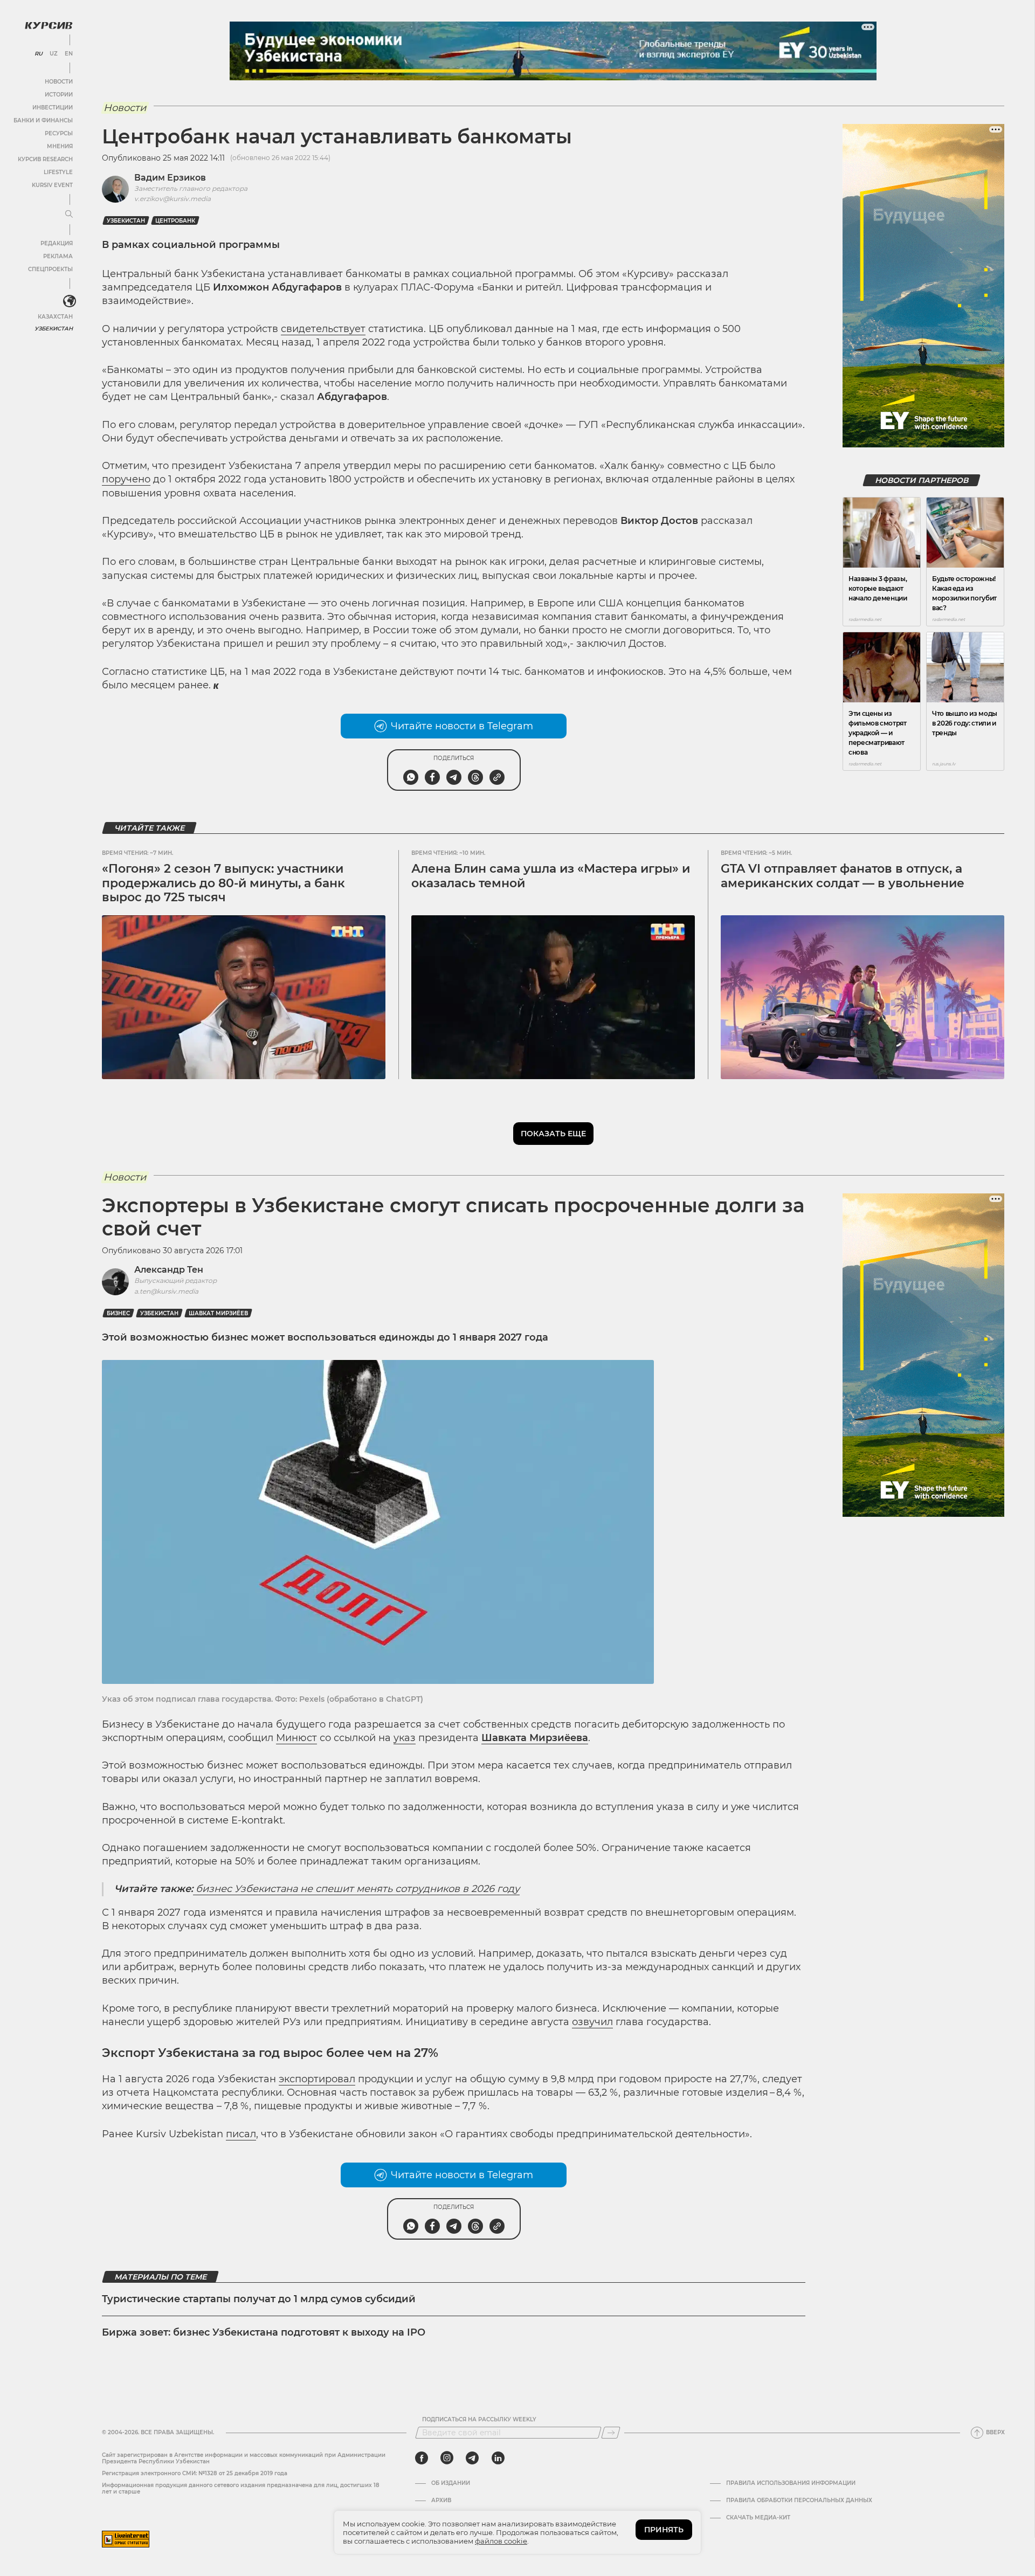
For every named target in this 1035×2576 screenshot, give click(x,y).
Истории (59, 95)
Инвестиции (53, 108)
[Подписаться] (611, 2433)
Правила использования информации (791, 2483)
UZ (54, 54)
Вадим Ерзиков (170, 178)
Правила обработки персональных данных (799, 2501)
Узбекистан (54, 329)
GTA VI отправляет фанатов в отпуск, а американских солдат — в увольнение (843, 876)
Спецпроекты (50, 269)
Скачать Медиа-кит (758, 2518)
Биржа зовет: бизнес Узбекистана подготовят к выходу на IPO (264, 2332)
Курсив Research (45, 159)
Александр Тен (169, 1270)
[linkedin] (498, 2458)
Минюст (296, 1738)
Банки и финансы (43, 120)
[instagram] (447, 2458)
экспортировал (317, 2079)
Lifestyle (58, 172)
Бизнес (118, 1313)
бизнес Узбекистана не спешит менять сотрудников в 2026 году (356, 1889)
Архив (441, 2501)
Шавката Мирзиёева (535, 1738)
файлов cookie (501, 2541)
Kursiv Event (52, 185)
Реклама (58, 256)
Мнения (60, 146)
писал (241, 2134)
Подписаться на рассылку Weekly (479, 2420)
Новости (59, 82)
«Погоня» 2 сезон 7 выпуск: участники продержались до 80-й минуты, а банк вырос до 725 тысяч (223, 883)
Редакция (57, 243)
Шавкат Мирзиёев (218, 1313)
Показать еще (553, 1134)
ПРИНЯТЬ (664, 2530)
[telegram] (472, 2458)
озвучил (592, 2022)
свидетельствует (323, 329)
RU (39, 54)
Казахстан (55, 317)
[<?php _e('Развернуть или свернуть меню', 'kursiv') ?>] (70, 301)
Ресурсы (59, 133)
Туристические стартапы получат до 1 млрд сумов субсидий (259, 2299)
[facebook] (422, 2458)
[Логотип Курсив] (49, 25)
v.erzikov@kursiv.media (172, 199)
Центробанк (175, 221)
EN (69, 54)
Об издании (451, 2483)
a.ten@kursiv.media (166, 1291)
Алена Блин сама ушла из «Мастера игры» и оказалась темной (551, 876)
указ (405, 1738)
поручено (126, 479)
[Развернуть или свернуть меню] (69, 215)
